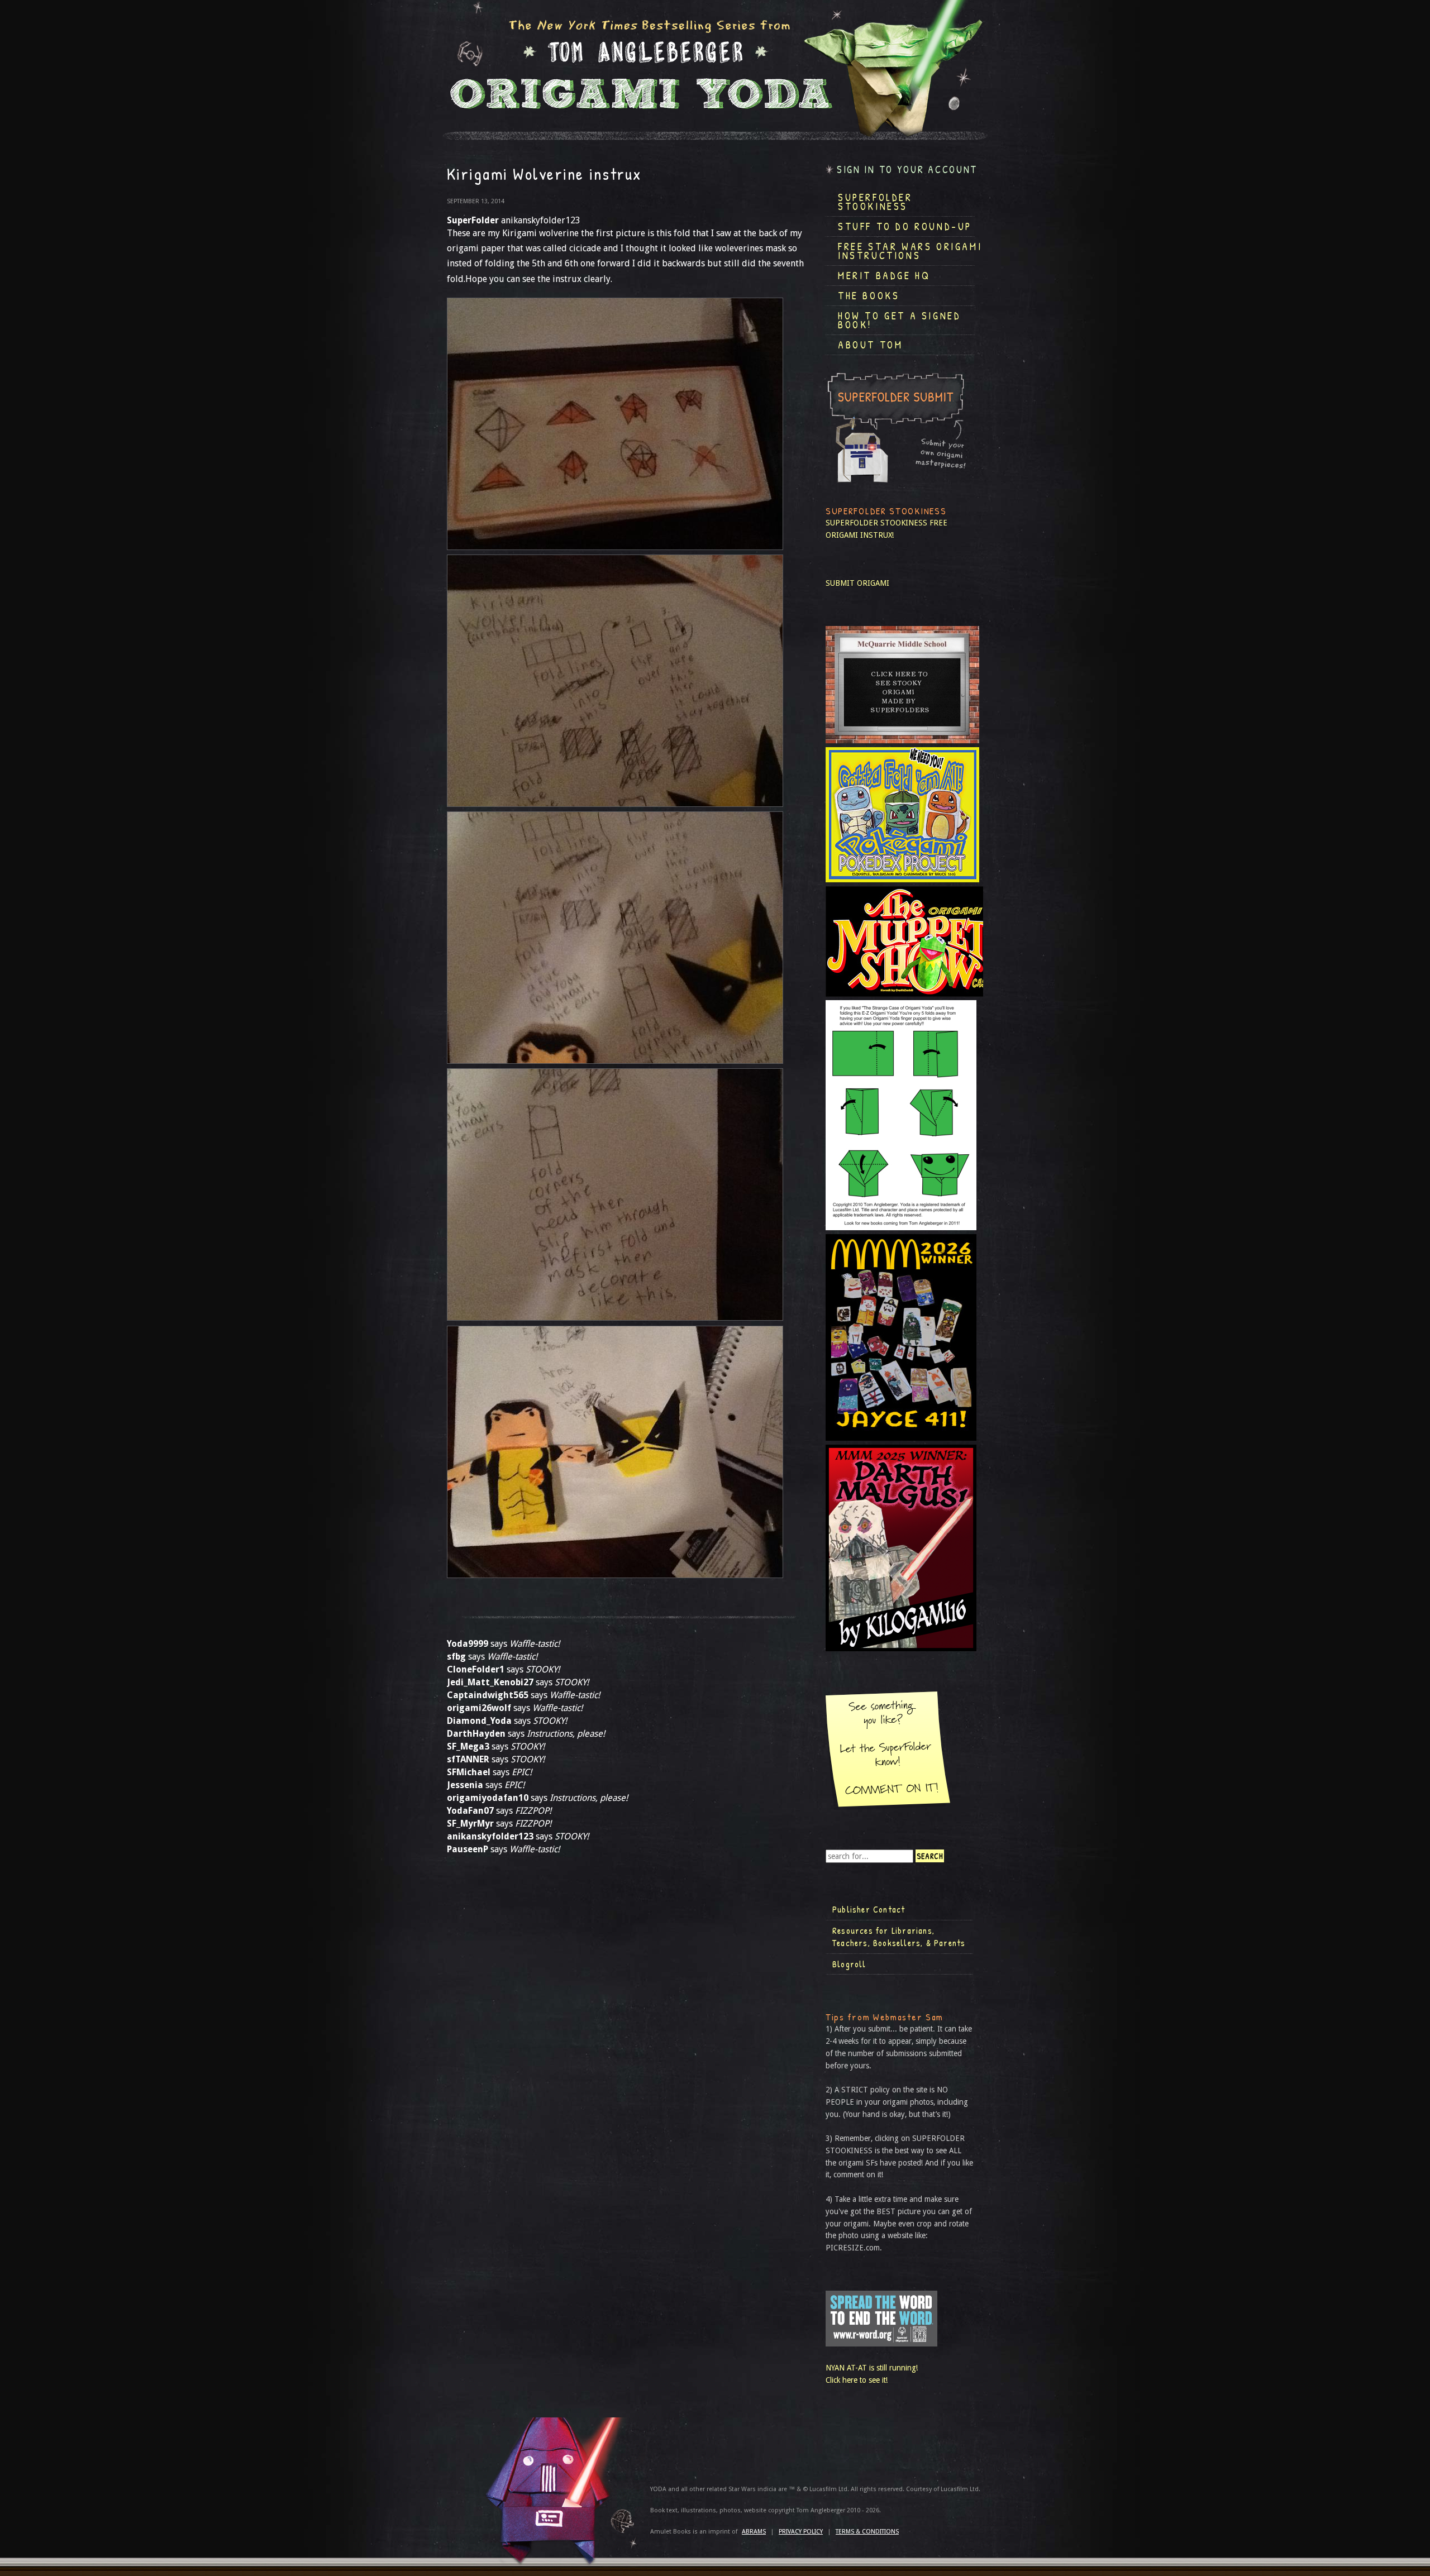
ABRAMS (754, 2532)
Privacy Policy (801, 2532)
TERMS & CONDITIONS (867, 2532)
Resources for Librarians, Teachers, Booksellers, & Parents (899, 1937)
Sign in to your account (907, 169)
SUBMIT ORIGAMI (857, 583)
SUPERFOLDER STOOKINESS (876, 523)
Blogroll (849, 1964)
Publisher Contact (869, 1909)
